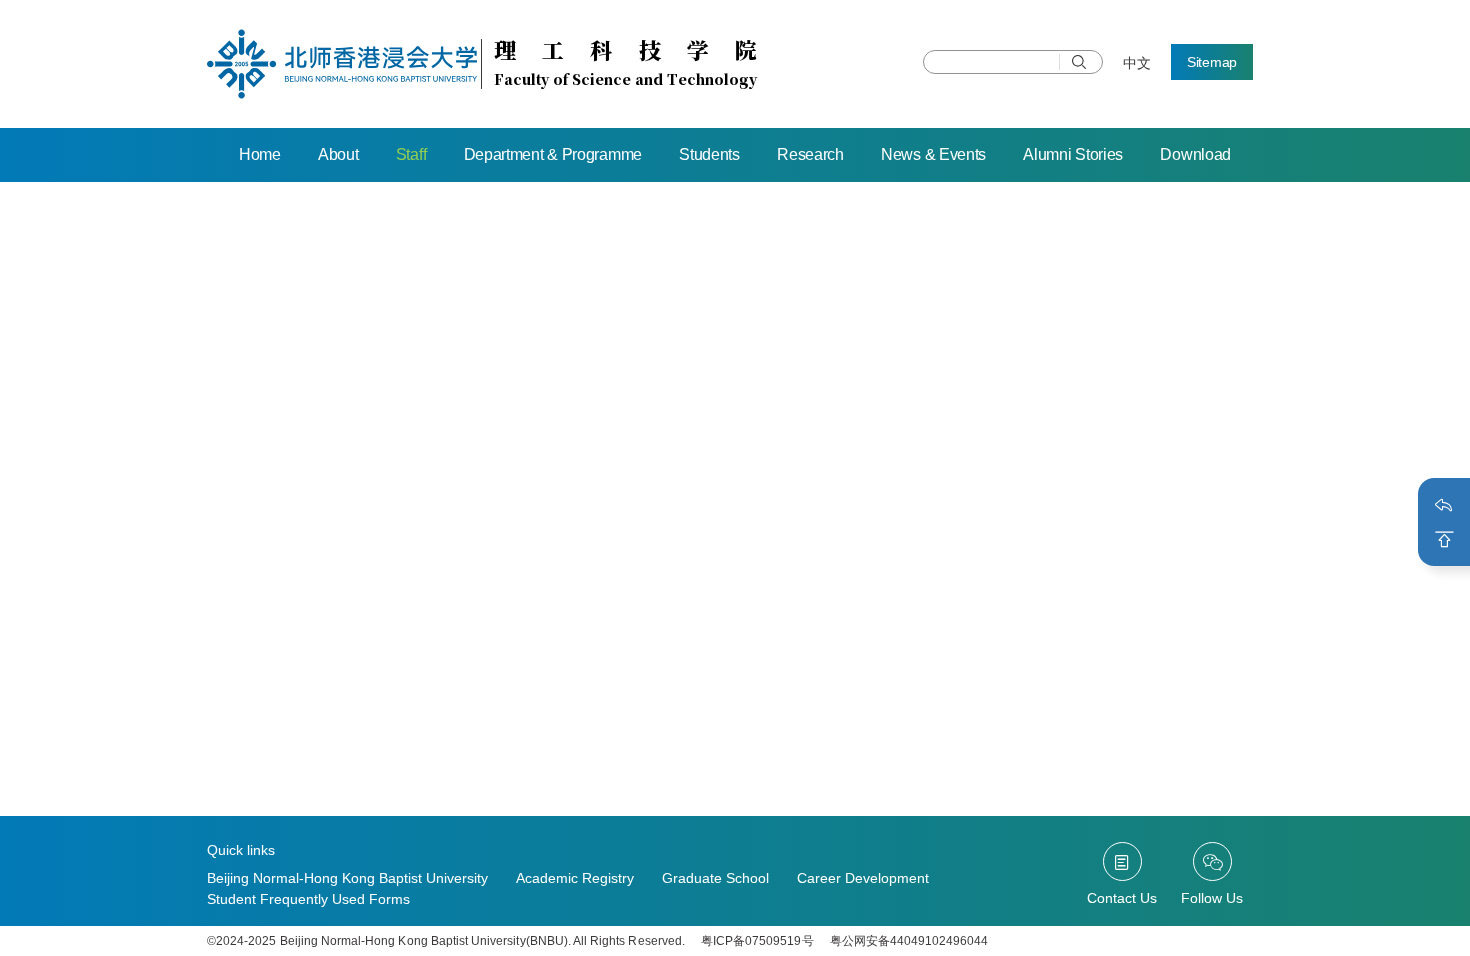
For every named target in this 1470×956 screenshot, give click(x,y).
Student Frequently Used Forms (308, 899)
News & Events (933, 154)
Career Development (863, 878)
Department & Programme (553, 154)
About (338, 154)
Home (260, 154)
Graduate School (715, 878)
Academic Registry (575, 878)
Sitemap (1212, 62)
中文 (1137, 63)
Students (709, 154)
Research (810, 154)
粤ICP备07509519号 (757, 941)
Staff (411, 154)
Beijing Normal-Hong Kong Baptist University (347, 878)
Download (1195, 154)
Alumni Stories (1073, 154)
